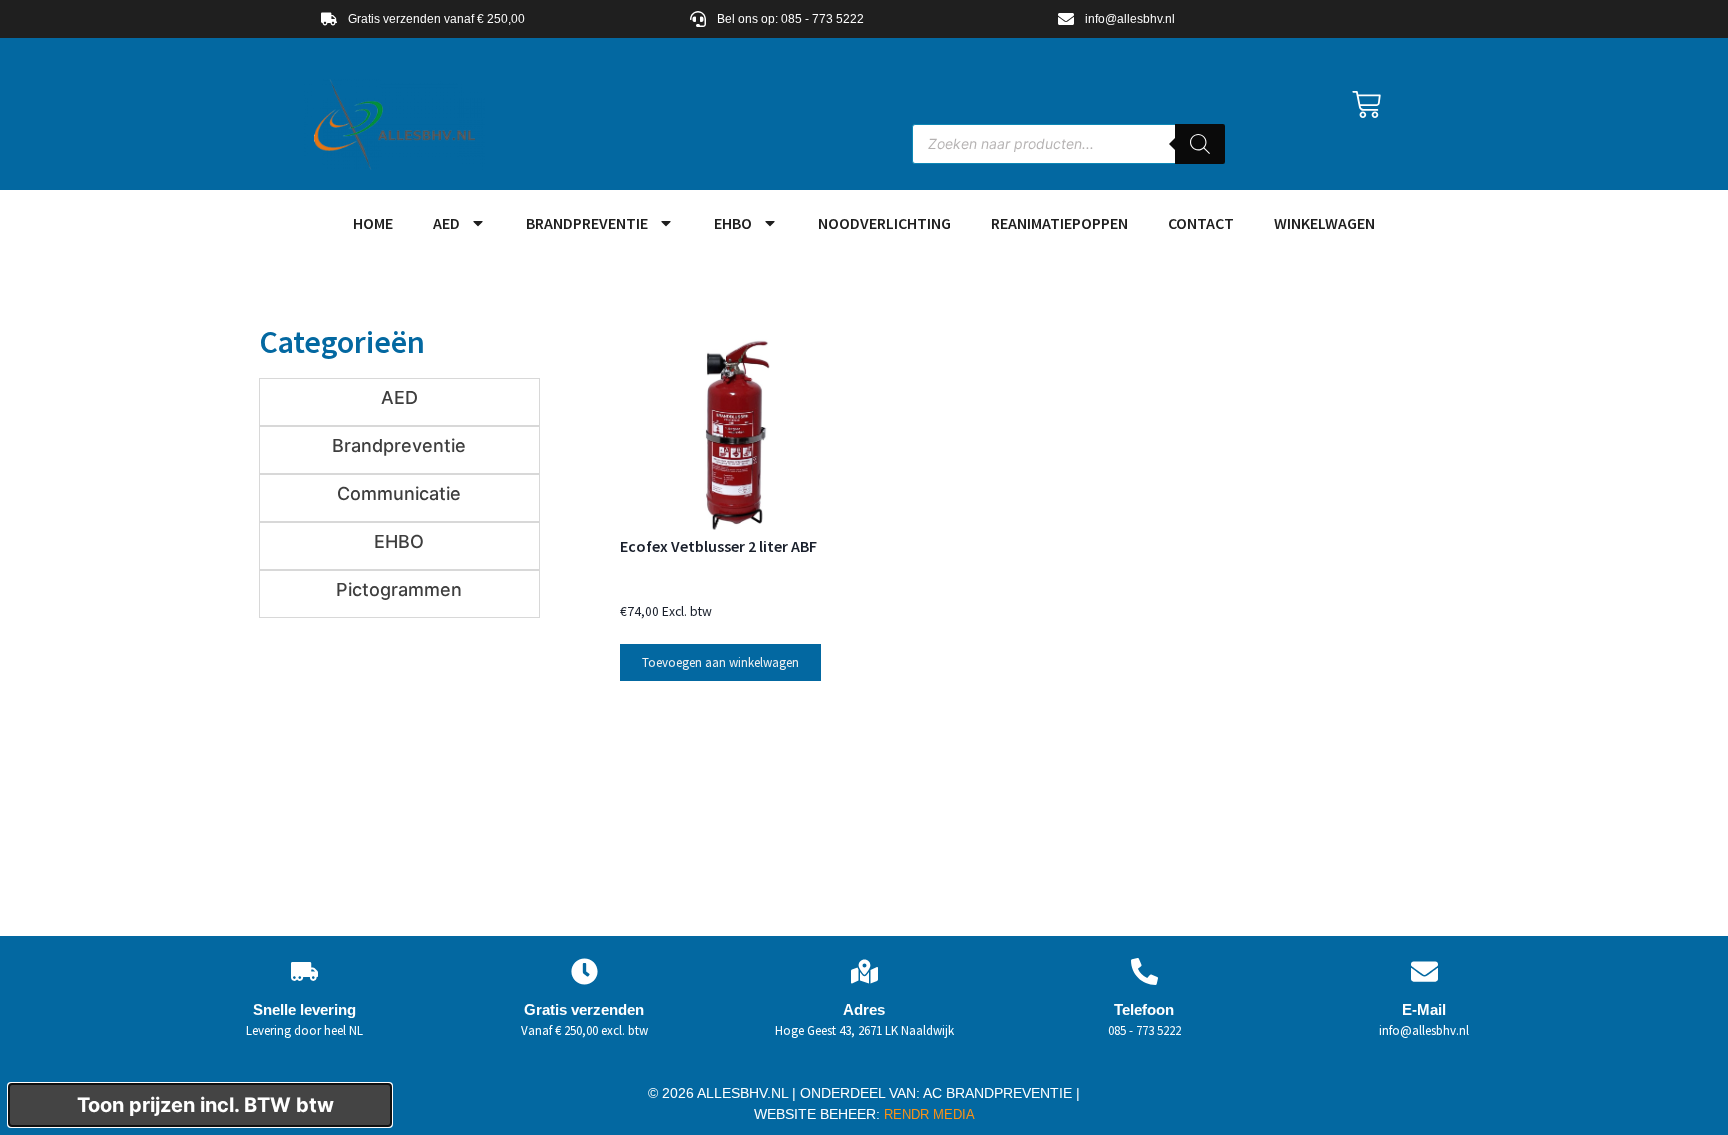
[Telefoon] (1144, 971)
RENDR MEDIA (927, 1114)
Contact (1201, 223)
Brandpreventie (587, 223)
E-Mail (1424, 1009)
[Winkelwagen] (1366, 104)
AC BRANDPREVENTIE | (1001, 1093)
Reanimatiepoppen (1059, 223)
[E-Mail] (1424, 971)
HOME (373, 223)
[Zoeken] (1200, 144)
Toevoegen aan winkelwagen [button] (720, 662)
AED (446, 223)
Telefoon (1144, 1009)
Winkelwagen (1324, 223)
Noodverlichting (884, 223)
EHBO (733, 223)
